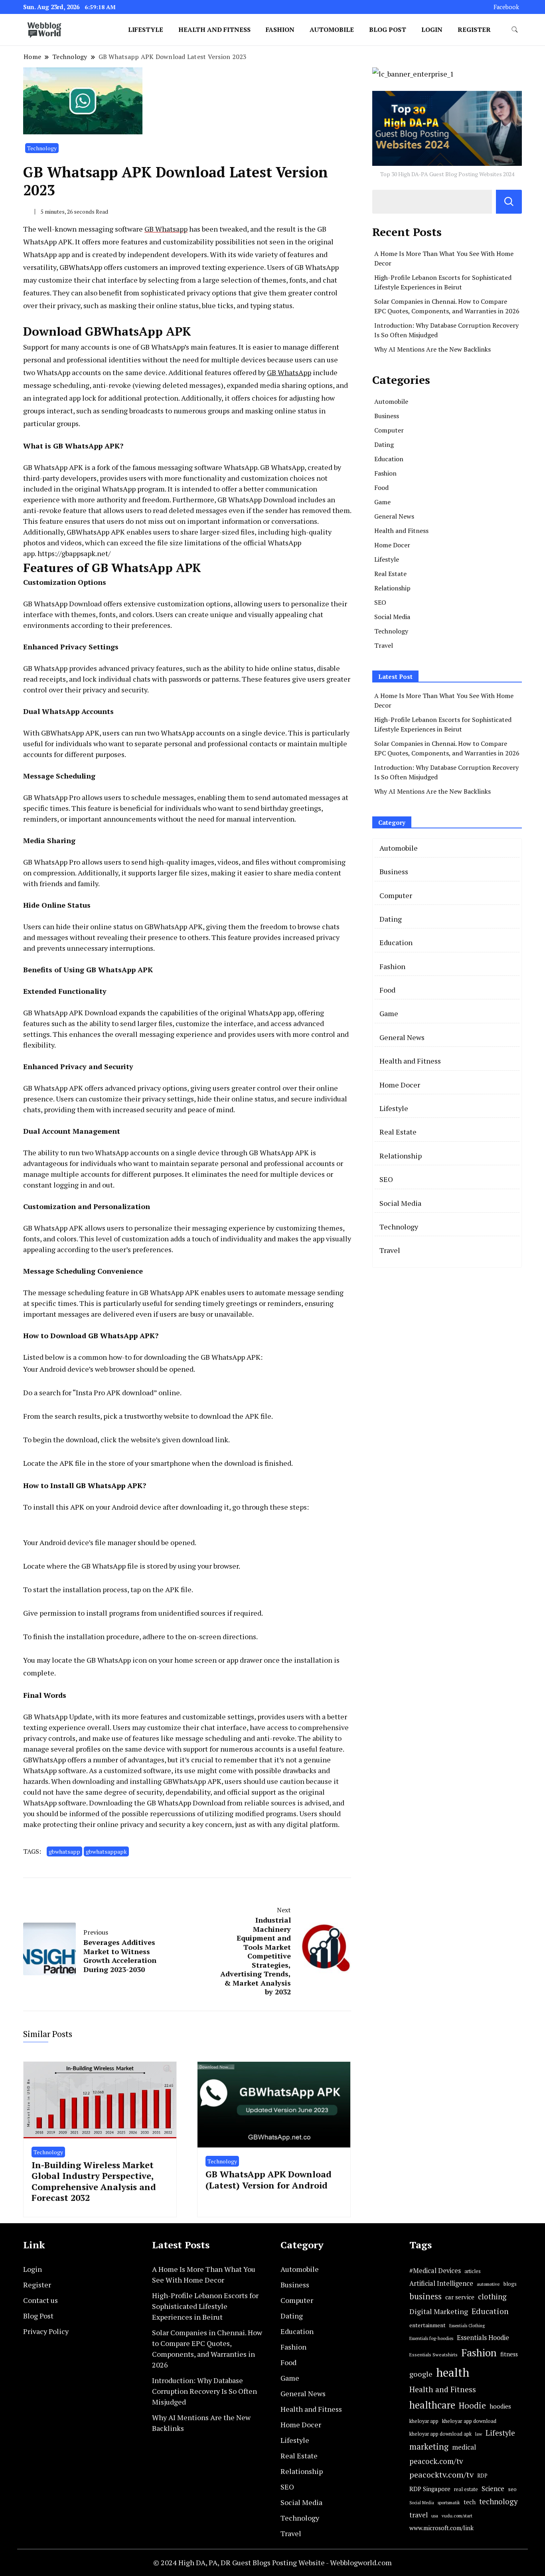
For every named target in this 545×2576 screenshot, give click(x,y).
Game (382, 502)
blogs (510, 2284)
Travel (384, 645)
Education (389, 459)
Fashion (280, 29)
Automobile (332, 29)
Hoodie (472, 2406)
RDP (482, 2476)
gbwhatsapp (64, 1851)
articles (473, 2271)
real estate (466, 2489)
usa (435, 2516)
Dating (384, 444)
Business (387, 416)
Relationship (392, 588)
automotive (488, 2284)
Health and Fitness (214, 29)
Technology (42, 148)
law (479, 2434)
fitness (509, 2354)
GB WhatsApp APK (53, 467)
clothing (492, 2297)
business (426, 2296)
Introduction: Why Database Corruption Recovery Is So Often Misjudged (204, 2391)
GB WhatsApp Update (58, 1717)
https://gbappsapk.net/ (74, 553)
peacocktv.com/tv (441, 2475)
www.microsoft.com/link (441, 2528)
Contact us (40, 2300)
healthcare (432, 2405)
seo (512, 2489)
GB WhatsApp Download (62, 604)
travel (419, 2515)
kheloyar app (424, 2421)
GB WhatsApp (289, 372)
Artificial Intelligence (441, 2283)
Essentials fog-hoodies (431, 2338)
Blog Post (388, 29)
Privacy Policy (46, 2331)
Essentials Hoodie (483, 2338)
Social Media (392, 617)
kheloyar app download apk (440, 2434)
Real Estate (390, 574)
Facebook (506, 7)
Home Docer (392, 545)
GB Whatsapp (166, 229)
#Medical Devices (435, 2271)
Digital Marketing (439, 2311)
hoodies (500, 2406)
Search (509, 202)
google (421, 2374)
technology (499, 2501)
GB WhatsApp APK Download (70, 1013)
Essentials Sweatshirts (433, 2355)
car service (460, 2297)
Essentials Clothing (467, 2326)
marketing (429, 2447)
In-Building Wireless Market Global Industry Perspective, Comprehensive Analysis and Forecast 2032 (94, 2181)
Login (432, 29)
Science (493, 2488)
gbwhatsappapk (106, 1851)
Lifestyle (146, 29)
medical (464, 2447)
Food (381, 488)
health (453, 2372)
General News (394, 516)
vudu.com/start (457, 2516)
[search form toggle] (515, 30)
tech (470, 2502)
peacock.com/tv (436, 2461)
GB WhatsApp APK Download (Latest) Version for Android (269, 2179)
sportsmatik (449, 2502)
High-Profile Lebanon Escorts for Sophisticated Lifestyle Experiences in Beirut (205, 2306)
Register (474, 29)
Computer (389, 430)
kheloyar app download (469, 2421)
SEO (380, 602)
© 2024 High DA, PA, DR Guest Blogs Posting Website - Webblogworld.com (272, 2562)
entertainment (428, 2325)
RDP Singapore (430, 2489)
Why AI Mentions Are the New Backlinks (432, 349)
